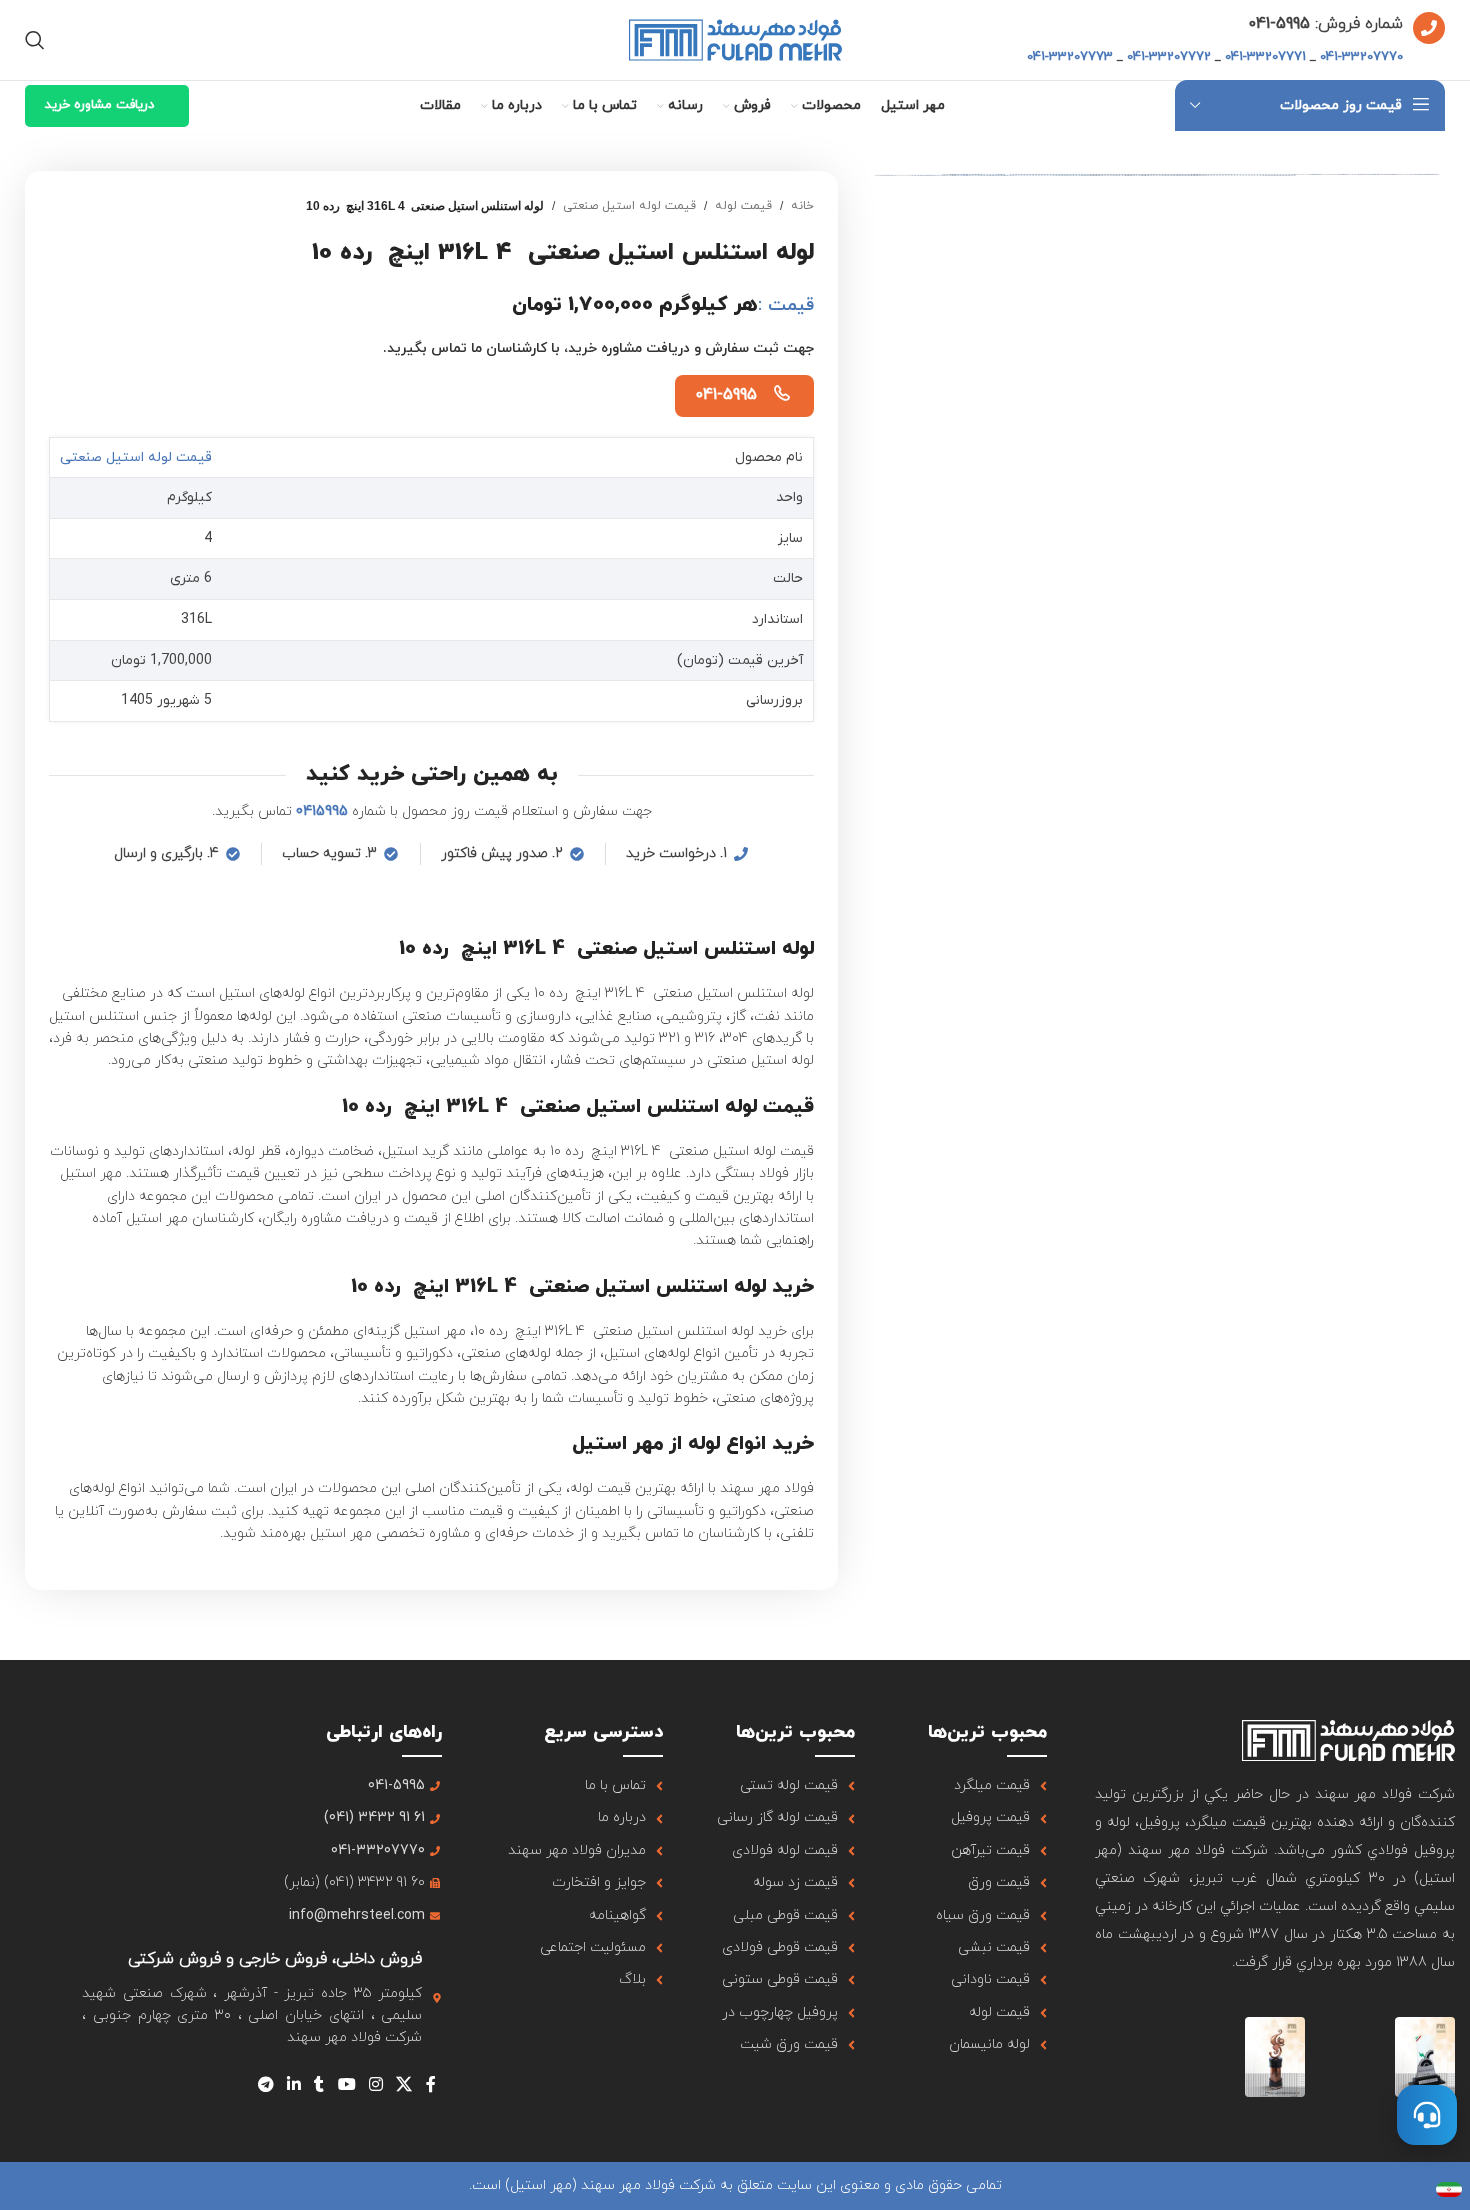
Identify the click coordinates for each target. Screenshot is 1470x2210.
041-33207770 (1361, 57)
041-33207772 (1169, 57)
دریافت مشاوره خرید (99, 105)
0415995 (322, 811)
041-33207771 (1265, 57)
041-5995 (726, 395)
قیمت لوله (743, 206)
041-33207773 (1070, 57)
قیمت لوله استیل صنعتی (629, 206)
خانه (802, 206)
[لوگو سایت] (735, 38)
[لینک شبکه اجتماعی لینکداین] (293, 2086)
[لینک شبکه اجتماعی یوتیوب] (346, 2086)
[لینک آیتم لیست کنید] (975, 1786)
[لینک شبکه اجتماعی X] (404, 2086)
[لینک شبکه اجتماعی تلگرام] (265, 2086)
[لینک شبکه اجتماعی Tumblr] (319, 2086)
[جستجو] (35, 40)
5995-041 (1279, 24)
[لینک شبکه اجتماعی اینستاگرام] (375, 2086)
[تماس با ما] (1427, 2115)
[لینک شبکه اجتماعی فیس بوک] (430, 2086)
